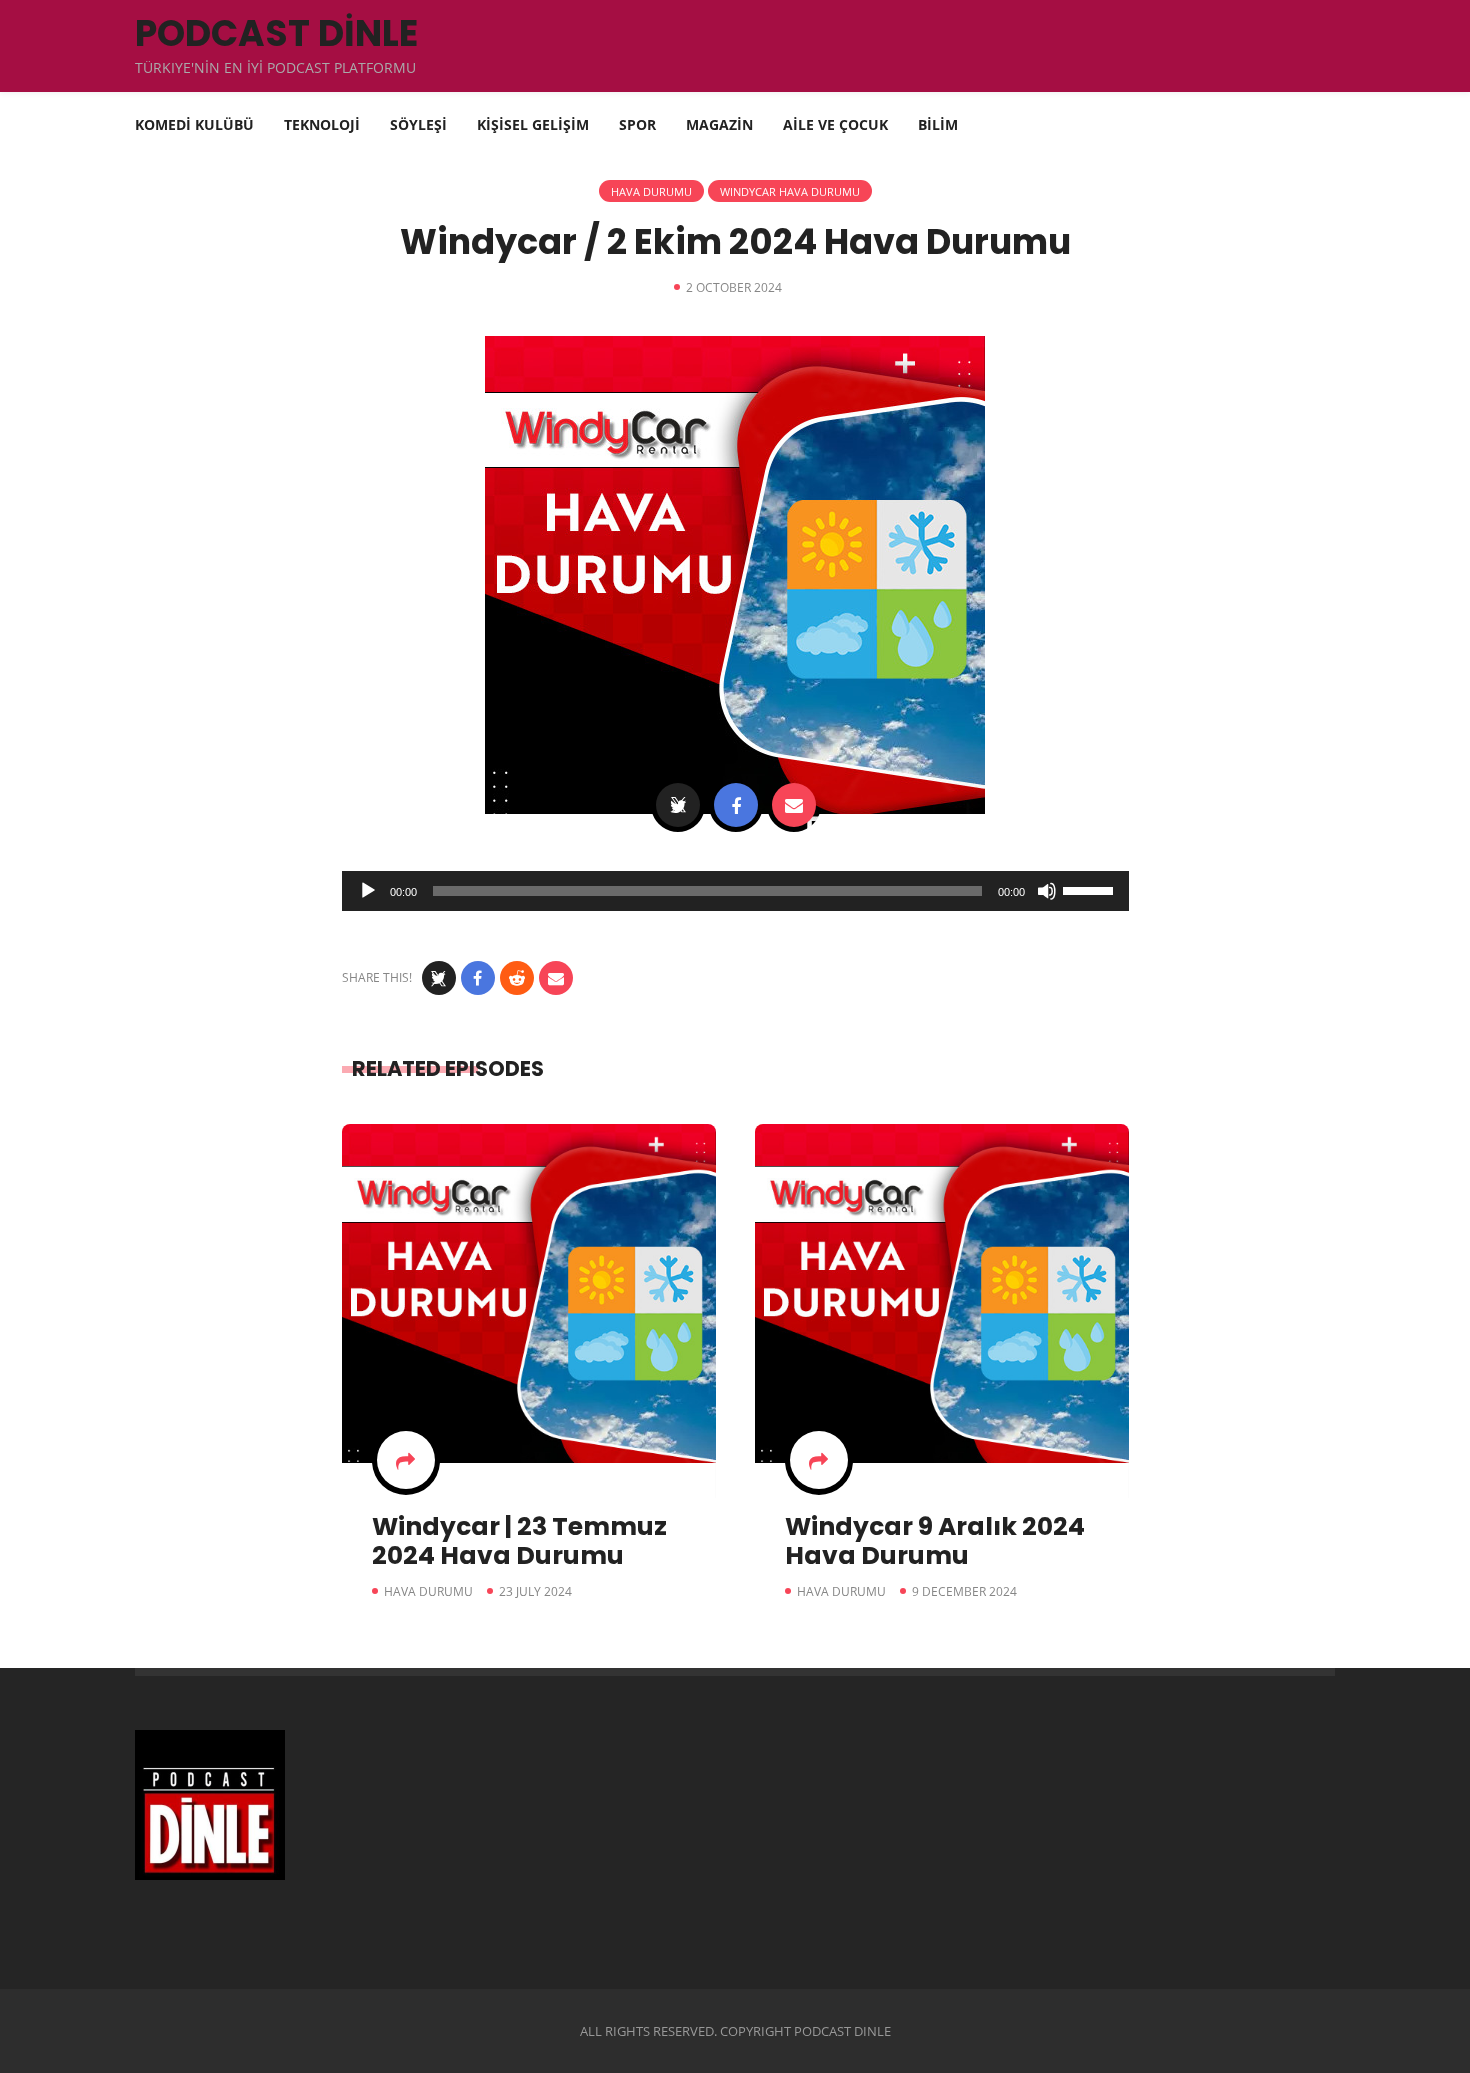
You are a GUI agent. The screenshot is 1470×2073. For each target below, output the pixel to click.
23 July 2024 (535, 1591)
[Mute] (1047, 891)
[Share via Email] (794, 805)
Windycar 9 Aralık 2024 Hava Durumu (935, 1541)
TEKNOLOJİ (322, 124)
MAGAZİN (719, 124)
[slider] (1091, 889)
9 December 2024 (964, 1591)
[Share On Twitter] (678, 805)
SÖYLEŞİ (418, 124)
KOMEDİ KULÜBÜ (194, 124)
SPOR (637, 124)
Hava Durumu (651, 191)
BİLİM (938, 124)
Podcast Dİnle (276, 33)
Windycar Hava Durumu (790, 191)
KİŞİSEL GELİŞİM (533, 124)
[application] (735, 891)
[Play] (368, 891)
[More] (406, 1460)
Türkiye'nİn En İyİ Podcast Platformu (275, 67)
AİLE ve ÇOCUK (835, 124)
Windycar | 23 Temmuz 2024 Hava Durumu (519, 1541)
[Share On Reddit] (517, 978)
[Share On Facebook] (736, 805)
